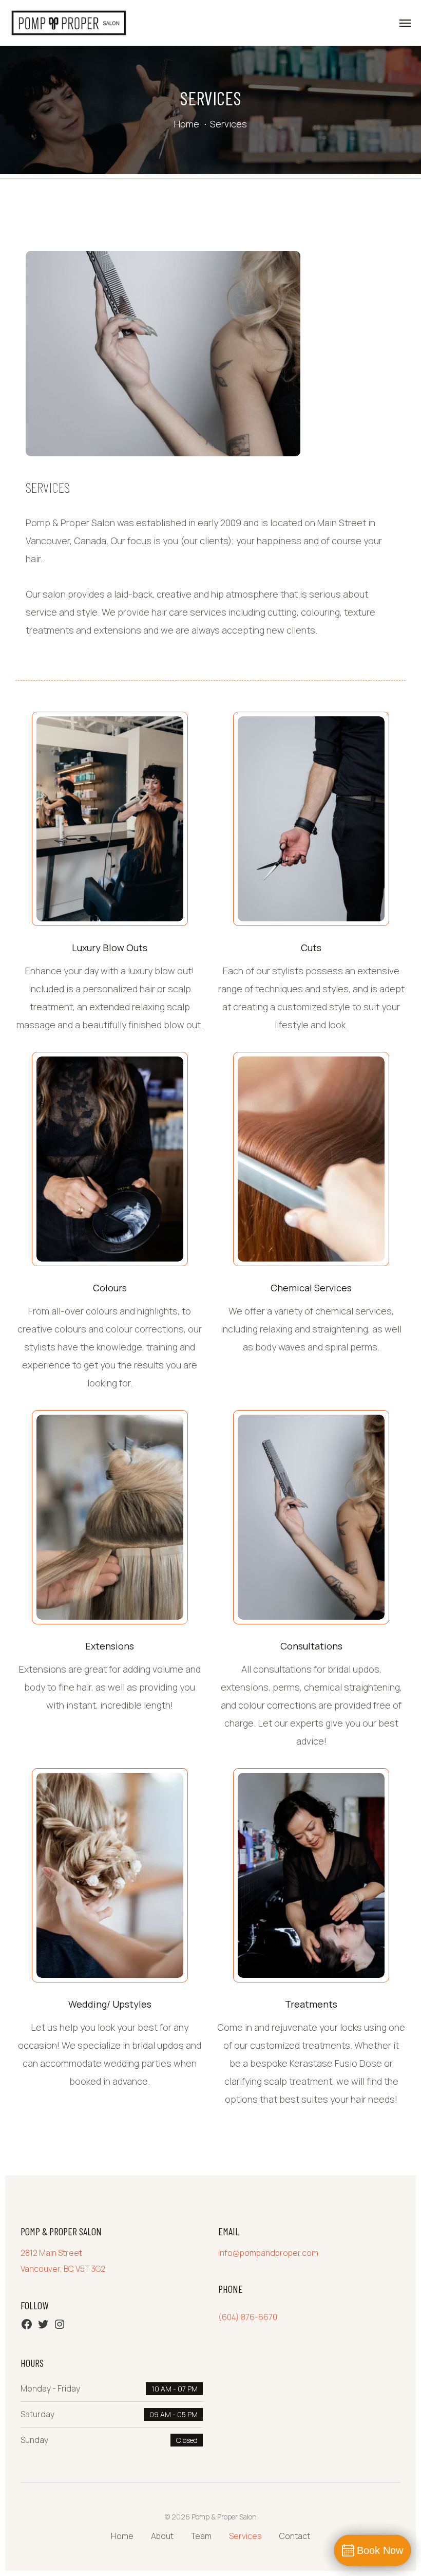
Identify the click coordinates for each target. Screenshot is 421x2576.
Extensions (110, 1646)
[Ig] (60, 2327)
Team (201, 2536)
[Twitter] (43, 2327)
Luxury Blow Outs (110, 948)
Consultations (311, 1646)
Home (187, 124)
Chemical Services (311, 1288)
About (162, 2536)
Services (245, 2536)
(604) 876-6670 (248, 2317)
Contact (295, 2536)
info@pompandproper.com (268, 2253)
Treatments (311, 2004)
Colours (110, 1288)
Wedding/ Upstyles (110, 2004)
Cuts (311, 948)
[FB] (27, 2327)
